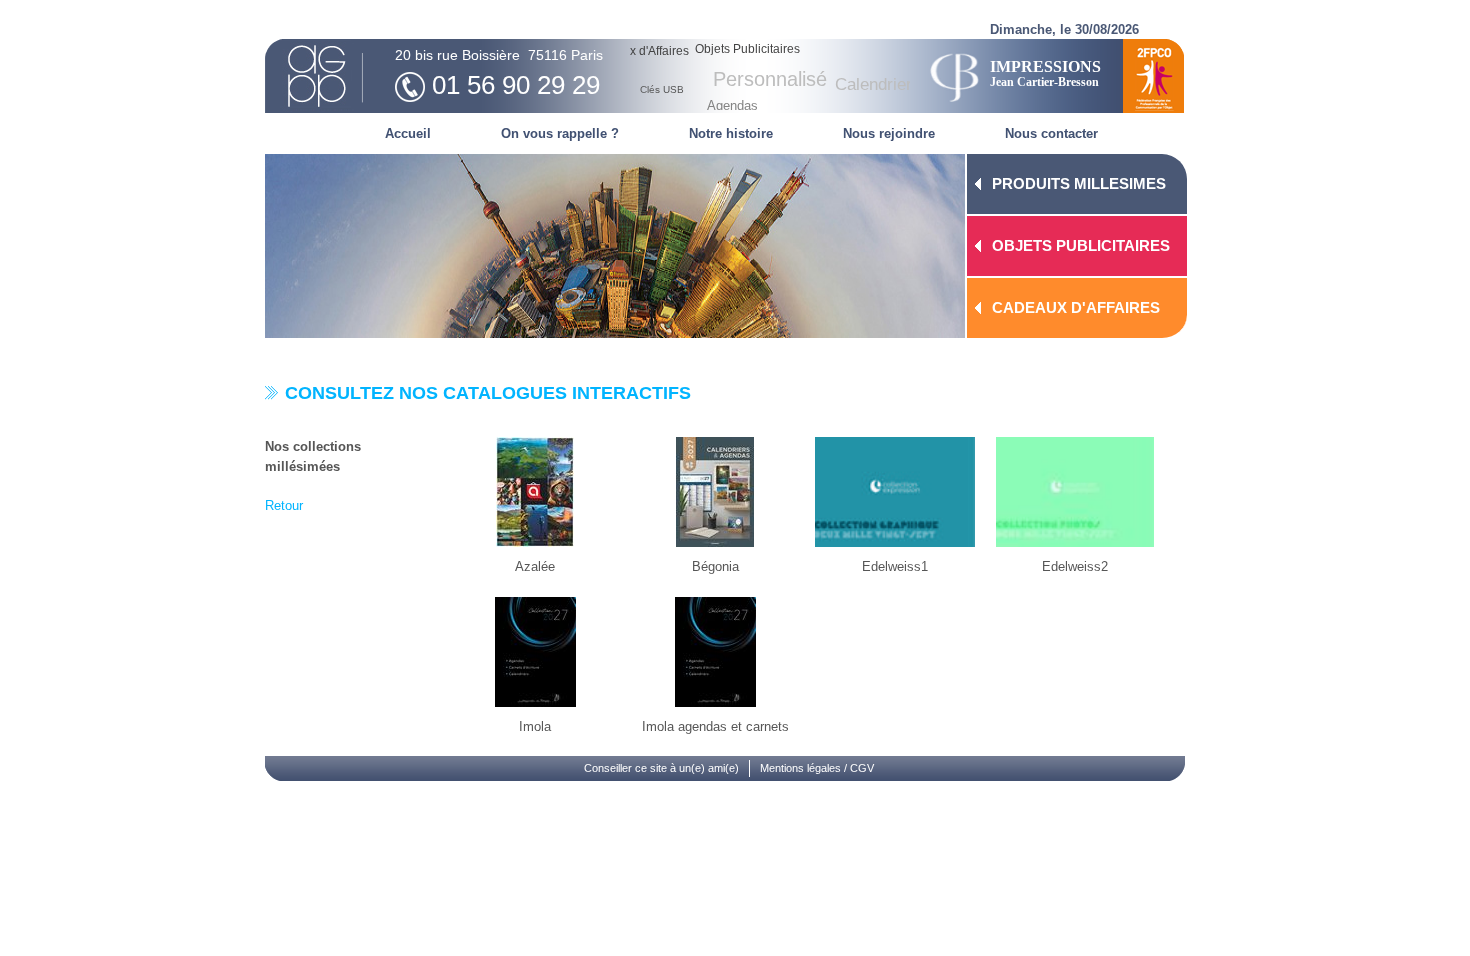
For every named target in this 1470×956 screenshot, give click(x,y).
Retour (284, 505)
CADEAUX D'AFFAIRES (1076, 307)
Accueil (408, 133)
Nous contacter (1051, 133)
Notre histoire (731, 133)
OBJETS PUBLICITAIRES (1081, 245)
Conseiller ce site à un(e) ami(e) (661, 768)
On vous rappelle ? (560, 133)
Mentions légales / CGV (817, 768)
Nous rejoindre (889, 133)
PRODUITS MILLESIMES (1079, 183)
